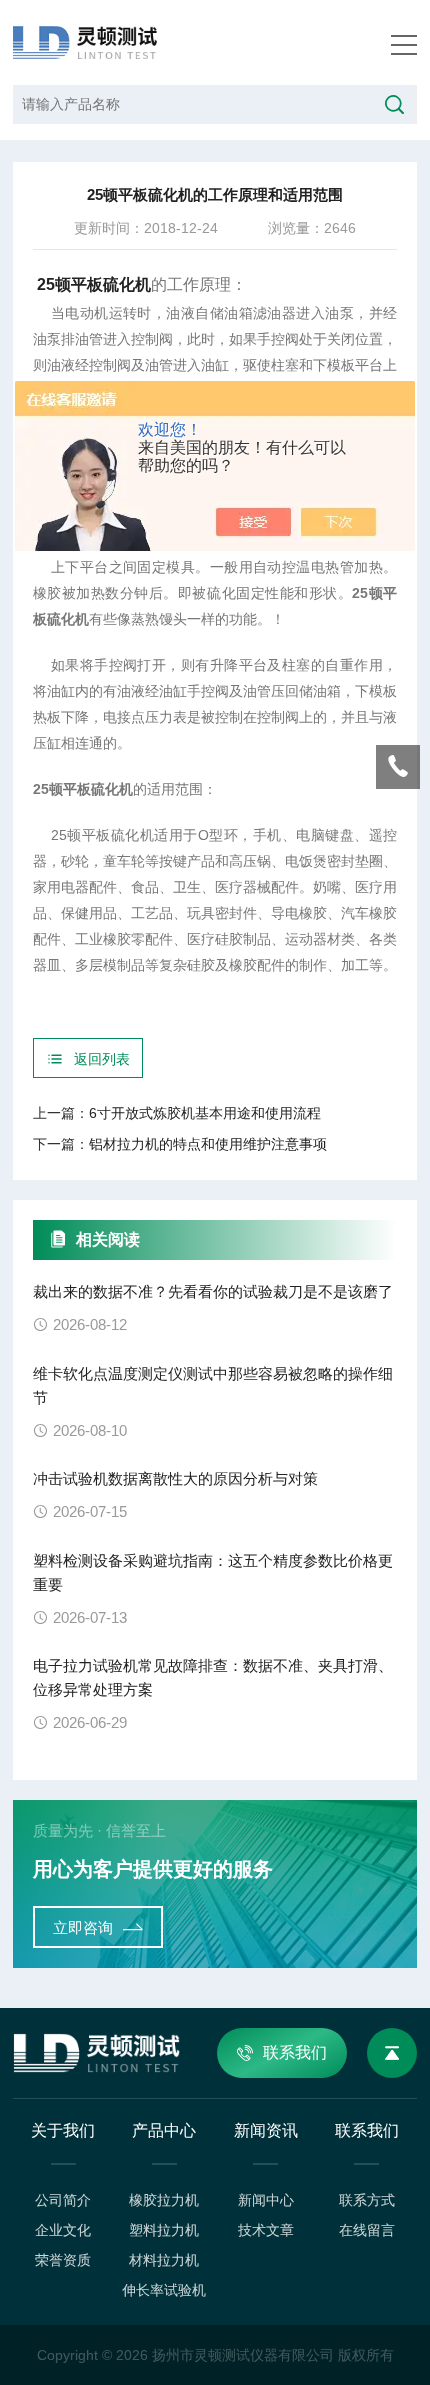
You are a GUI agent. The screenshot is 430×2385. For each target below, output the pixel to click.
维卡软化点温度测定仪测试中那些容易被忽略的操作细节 (213, 1385)
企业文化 (63, 2230)
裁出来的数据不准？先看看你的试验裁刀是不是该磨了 (213, 1291)
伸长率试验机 (164, 2290)
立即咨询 (83, 1927)
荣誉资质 (63, 2260)
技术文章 (266, 2230)
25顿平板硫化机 (94, 284)
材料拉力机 (164, 2260)
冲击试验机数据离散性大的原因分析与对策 (175, 1478)
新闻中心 (266, 2200)
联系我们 (295, 2052)
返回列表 (102, 1059)
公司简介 (63, 2200)
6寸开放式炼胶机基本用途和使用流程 (205, 1113)
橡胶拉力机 (164, 2200)
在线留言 (367, 2230)
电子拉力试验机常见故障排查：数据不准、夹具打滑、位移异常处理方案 (213, 1677)
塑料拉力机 (164, 2230)
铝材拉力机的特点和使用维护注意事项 (208, 1144)
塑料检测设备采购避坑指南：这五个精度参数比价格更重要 (213, 1572)
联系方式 (367, 2200)
